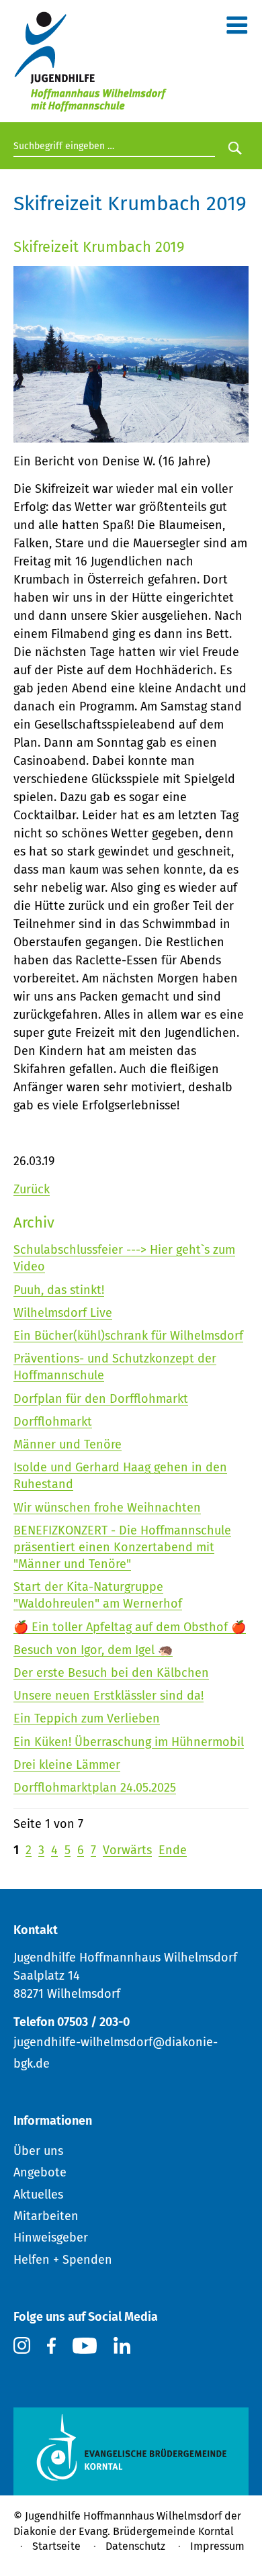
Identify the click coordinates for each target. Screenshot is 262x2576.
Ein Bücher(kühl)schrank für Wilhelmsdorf (128, 1336)
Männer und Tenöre (68, 1444)
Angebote (40, 2172)
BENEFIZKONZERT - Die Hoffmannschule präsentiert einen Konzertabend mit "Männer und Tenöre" (122, 1547)
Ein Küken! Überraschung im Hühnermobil (129, 1742)
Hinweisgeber (51, 2238)
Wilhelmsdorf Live (63, 1313)
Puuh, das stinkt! (59, 1290)
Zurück (32, 1189)
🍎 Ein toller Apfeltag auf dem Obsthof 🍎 (130, 1627)
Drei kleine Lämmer (67, 1765)
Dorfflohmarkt (53, 1422)
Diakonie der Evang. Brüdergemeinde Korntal (124, 2531)
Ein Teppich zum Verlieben (87, 1718)
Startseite (56, 2546)
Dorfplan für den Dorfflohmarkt (101, 1399)
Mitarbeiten (46, 2216)
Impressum (217, 2546)
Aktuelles (38, 2195)
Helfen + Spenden (63, 2260)
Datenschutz (135, 2546)
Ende (173, 1850)
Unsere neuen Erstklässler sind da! (108, 1696)
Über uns (38, 2151)
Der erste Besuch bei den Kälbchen (111, 1673)
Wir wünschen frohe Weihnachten (107, 1508)
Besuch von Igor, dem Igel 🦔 (93, 1650)
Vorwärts (127, 1850)
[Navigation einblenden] (237, 28)
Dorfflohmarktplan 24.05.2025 (95, 1788)
